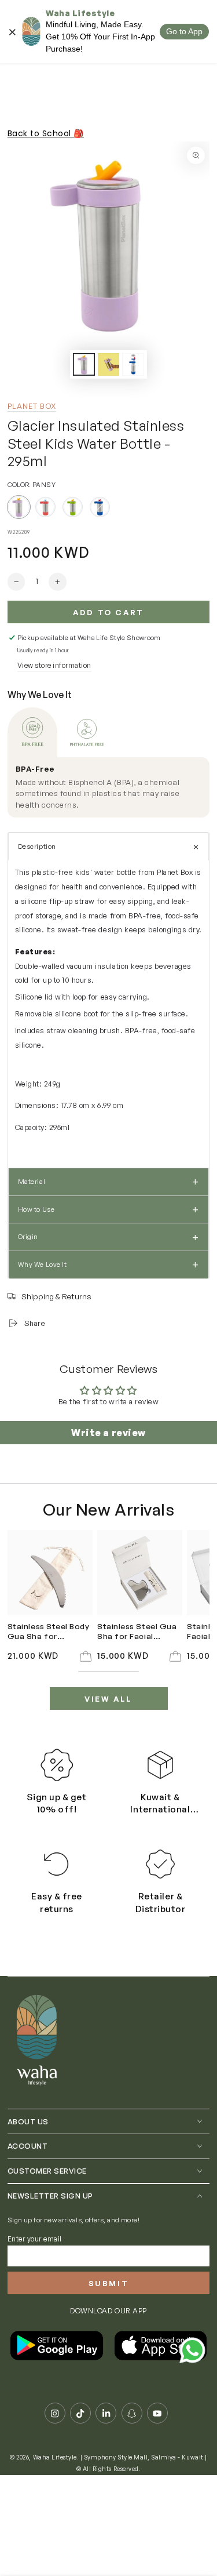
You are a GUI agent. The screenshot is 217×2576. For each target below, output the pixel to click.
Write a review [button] (108, 1433)
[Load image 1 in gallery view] (84, 364)
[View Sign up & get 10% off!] (57, 1765)
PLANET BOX (32, 406)
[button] (109, 846)
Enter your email (35, 2239)
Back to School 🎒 (46, 133)
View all (108, 1699)
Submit (109, 2283)
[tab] (32, 732)
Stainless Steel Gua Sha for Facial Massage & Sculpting (139, 1632)
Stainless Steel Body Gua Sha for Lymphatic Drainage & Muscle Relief (49, 1632)
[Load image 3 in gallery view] (133, 364)
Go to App (184, 31)
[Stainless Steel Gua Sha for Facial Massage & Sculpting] (140, 1573)
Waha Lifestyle (55, 2457)
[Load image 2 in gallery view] (108, 364)
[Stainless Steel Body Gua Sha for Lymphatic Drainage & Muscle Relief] (50, 1573)
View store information (54, 665)
